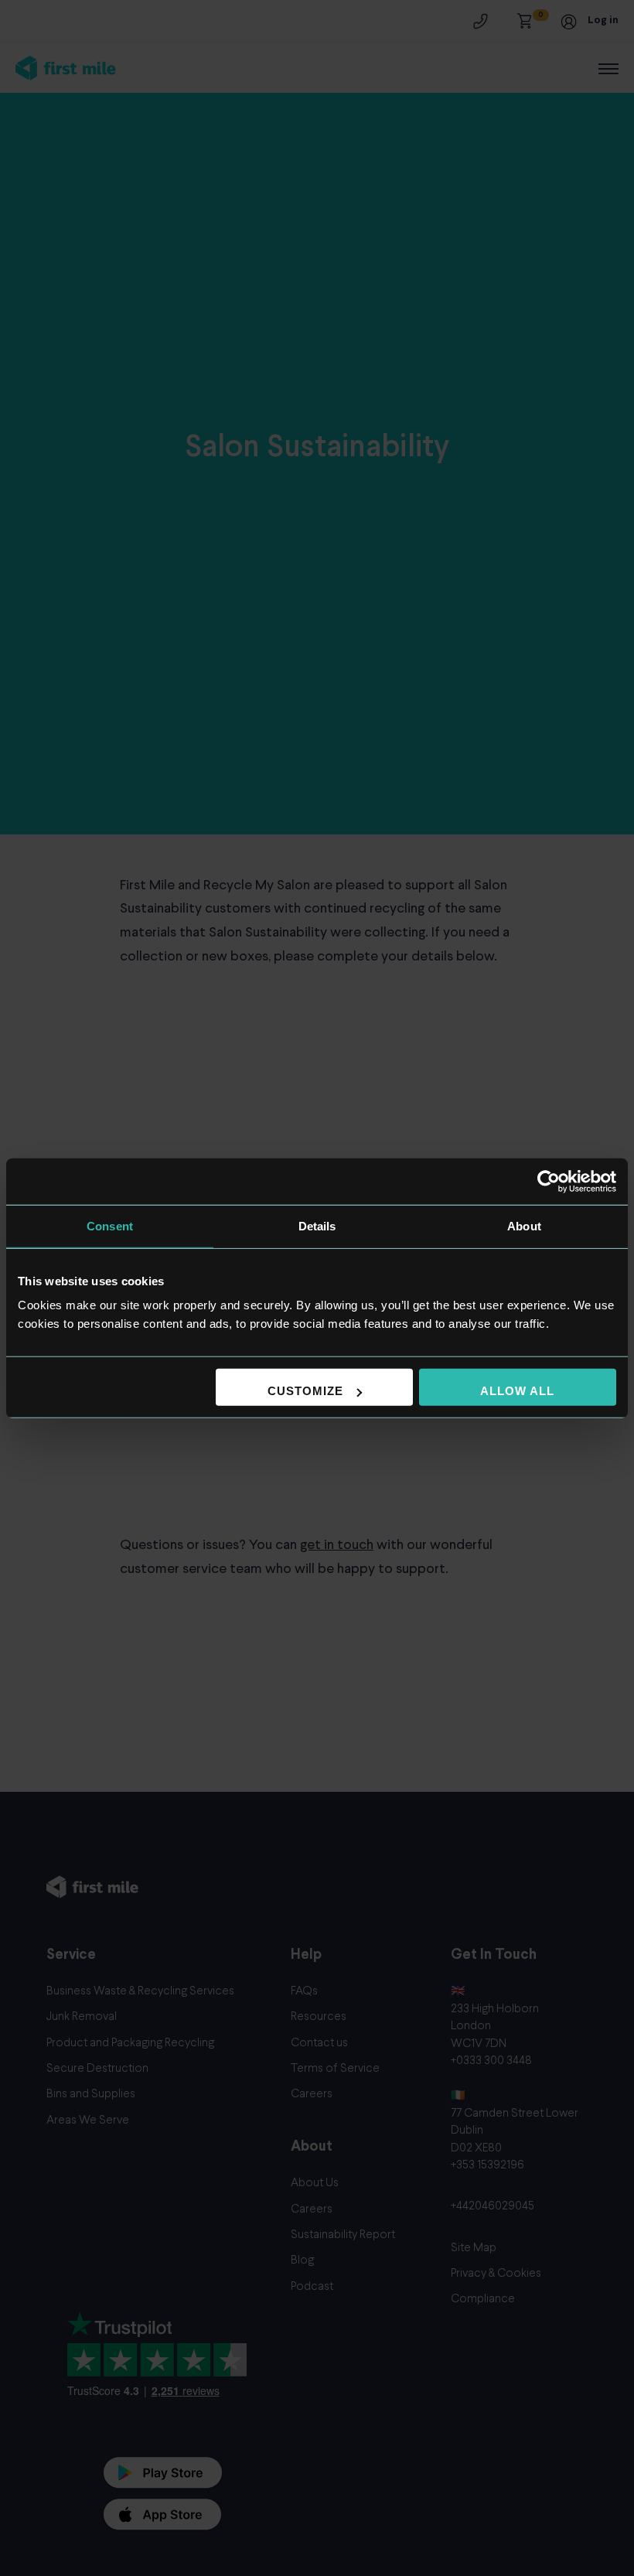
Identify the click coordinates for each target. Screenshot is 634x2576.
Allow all (517, 1391)
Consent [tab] (110, 1225)
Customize (305, 1391)
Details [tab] (317, 1225)
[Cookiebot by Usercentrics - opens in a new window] (549, 1181)
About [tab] (524, 1225)
